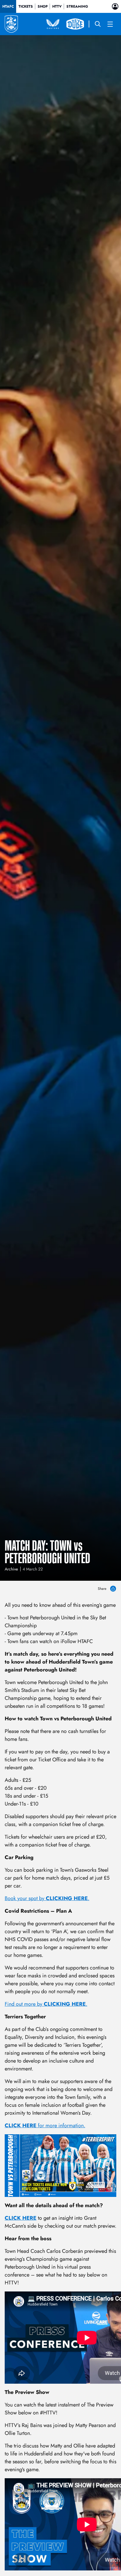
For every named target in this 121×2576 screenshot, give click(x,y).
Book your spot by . (47, 1898)
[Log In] (115, 6)
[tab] (8, 6)
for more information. (45, 2125)
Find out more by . (46, 2004)
